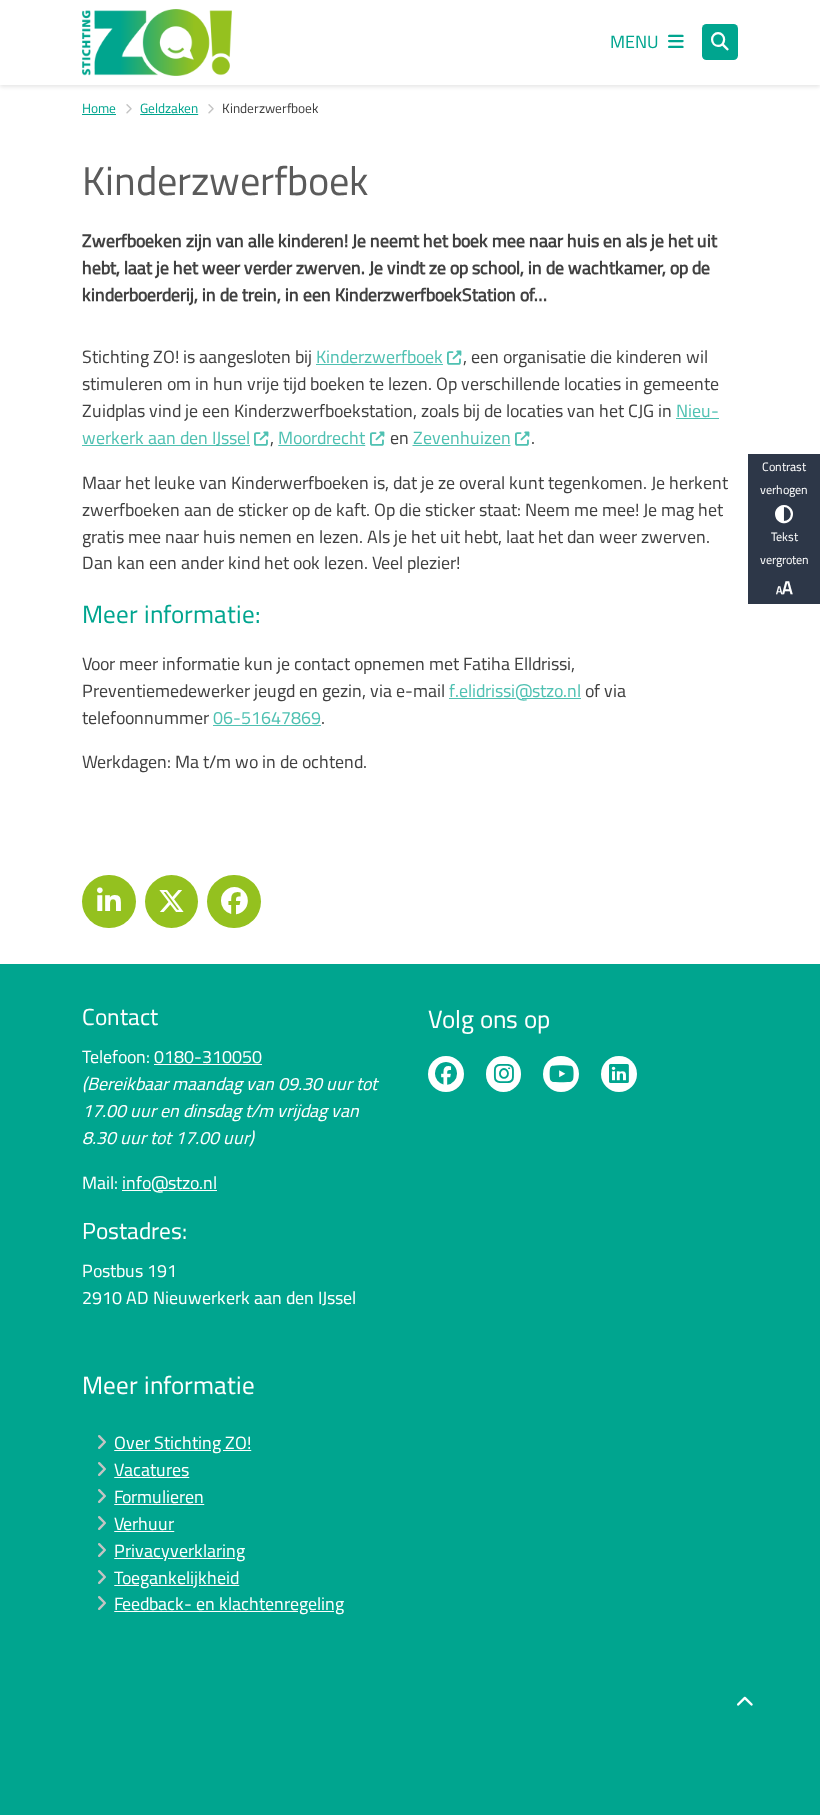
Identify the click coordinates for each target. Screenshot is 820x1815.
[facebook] (446, 1074)
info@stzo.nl (169, 1182)
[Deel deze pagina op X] (172, 902)
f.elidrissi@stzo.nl (515, 690)
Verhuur (144, 1523)
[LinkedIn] (619, 1074)
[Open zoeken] (720, 42)
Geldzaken (169, 108)
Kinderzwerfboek (379, 356)
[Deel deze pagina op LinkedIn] (109, 902)
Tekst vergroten (784, 548)
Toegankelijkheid (176, 1577)
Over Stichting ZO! (182, 1442)
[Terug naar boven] (745, 1752)
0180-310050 (208, 1056)
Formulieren (159, 1496)
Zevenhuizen (462, 437)
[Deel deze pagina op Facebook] (234, 902)
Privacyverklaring (179, 1550)
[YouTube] (561, 1074)
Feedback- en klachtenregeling (229, 1603)
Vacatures (151, 1469)
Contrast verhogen (784, 478)
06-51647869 (267, 717)
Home (99, 108)
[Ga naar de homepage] (157, 42)
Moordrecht (321, 437)
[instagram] (504, 1074)
